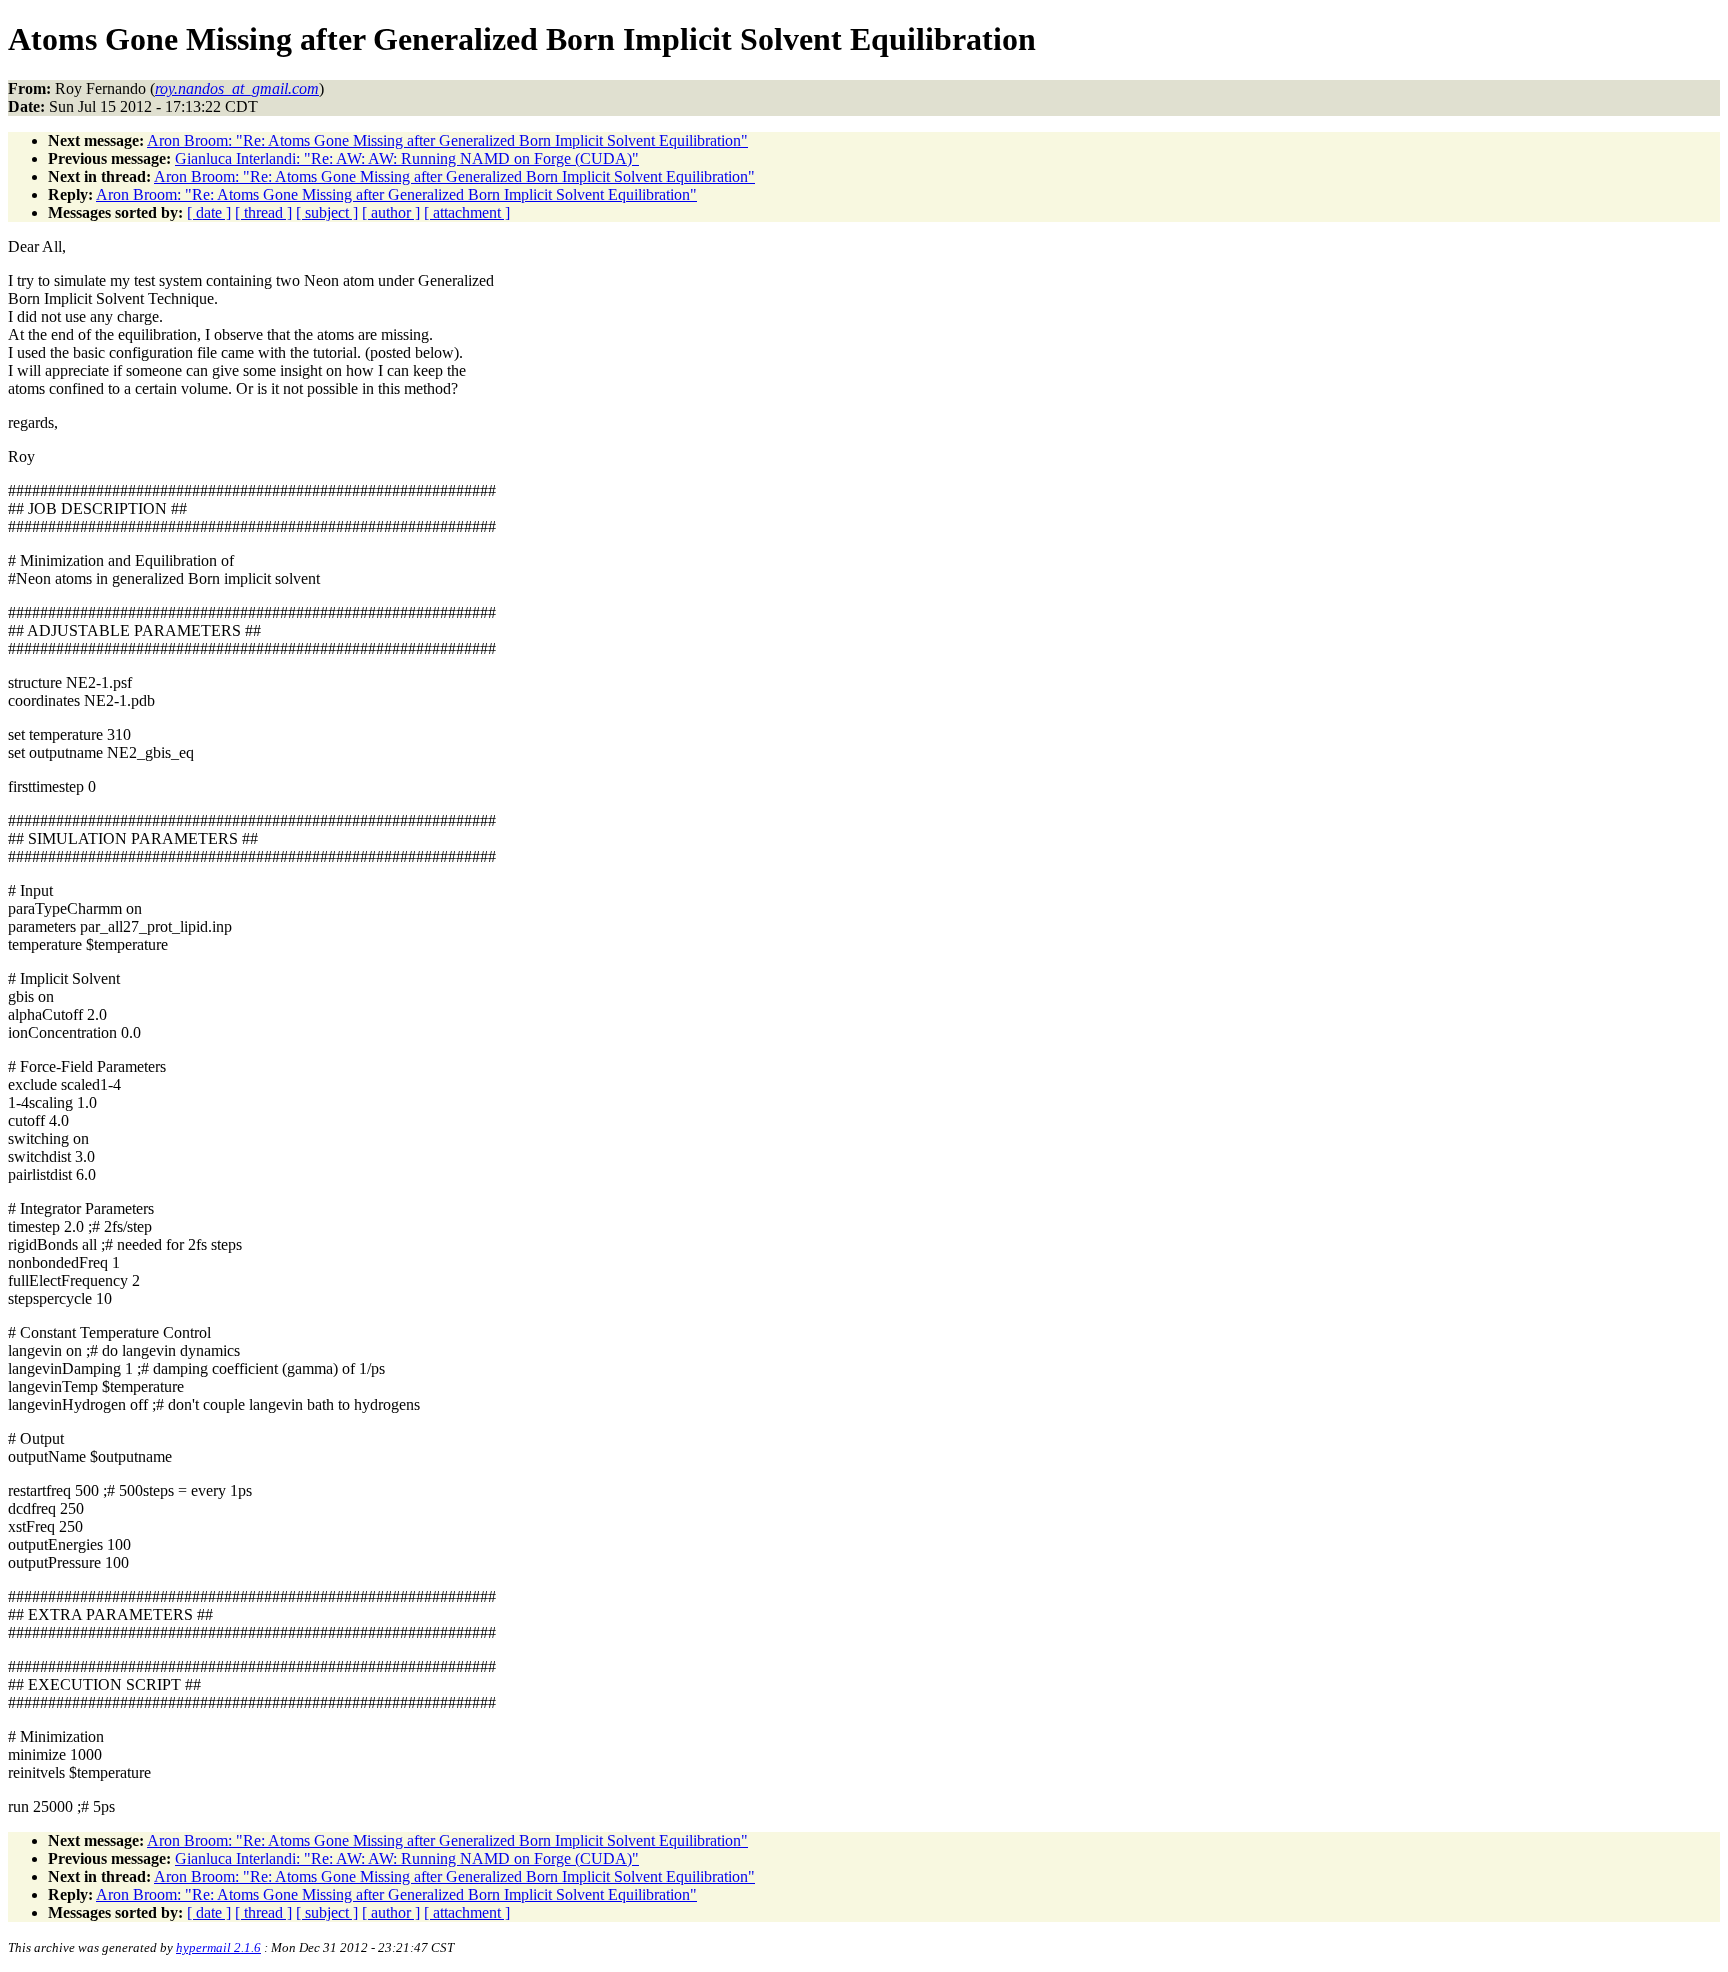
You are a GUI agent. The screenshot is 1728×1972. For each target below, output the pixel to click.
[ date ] (209, 212)
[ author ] (391, 212)
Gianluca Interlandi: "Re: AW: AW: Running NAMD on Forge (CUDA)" (407, 158)
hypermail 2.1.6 (218, 1947)
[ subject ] (327, 212)
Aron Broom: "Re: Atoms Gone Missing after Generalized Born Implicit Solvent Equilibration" (447, 140)
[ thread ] (263, 212)
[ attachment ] (467, 212)
